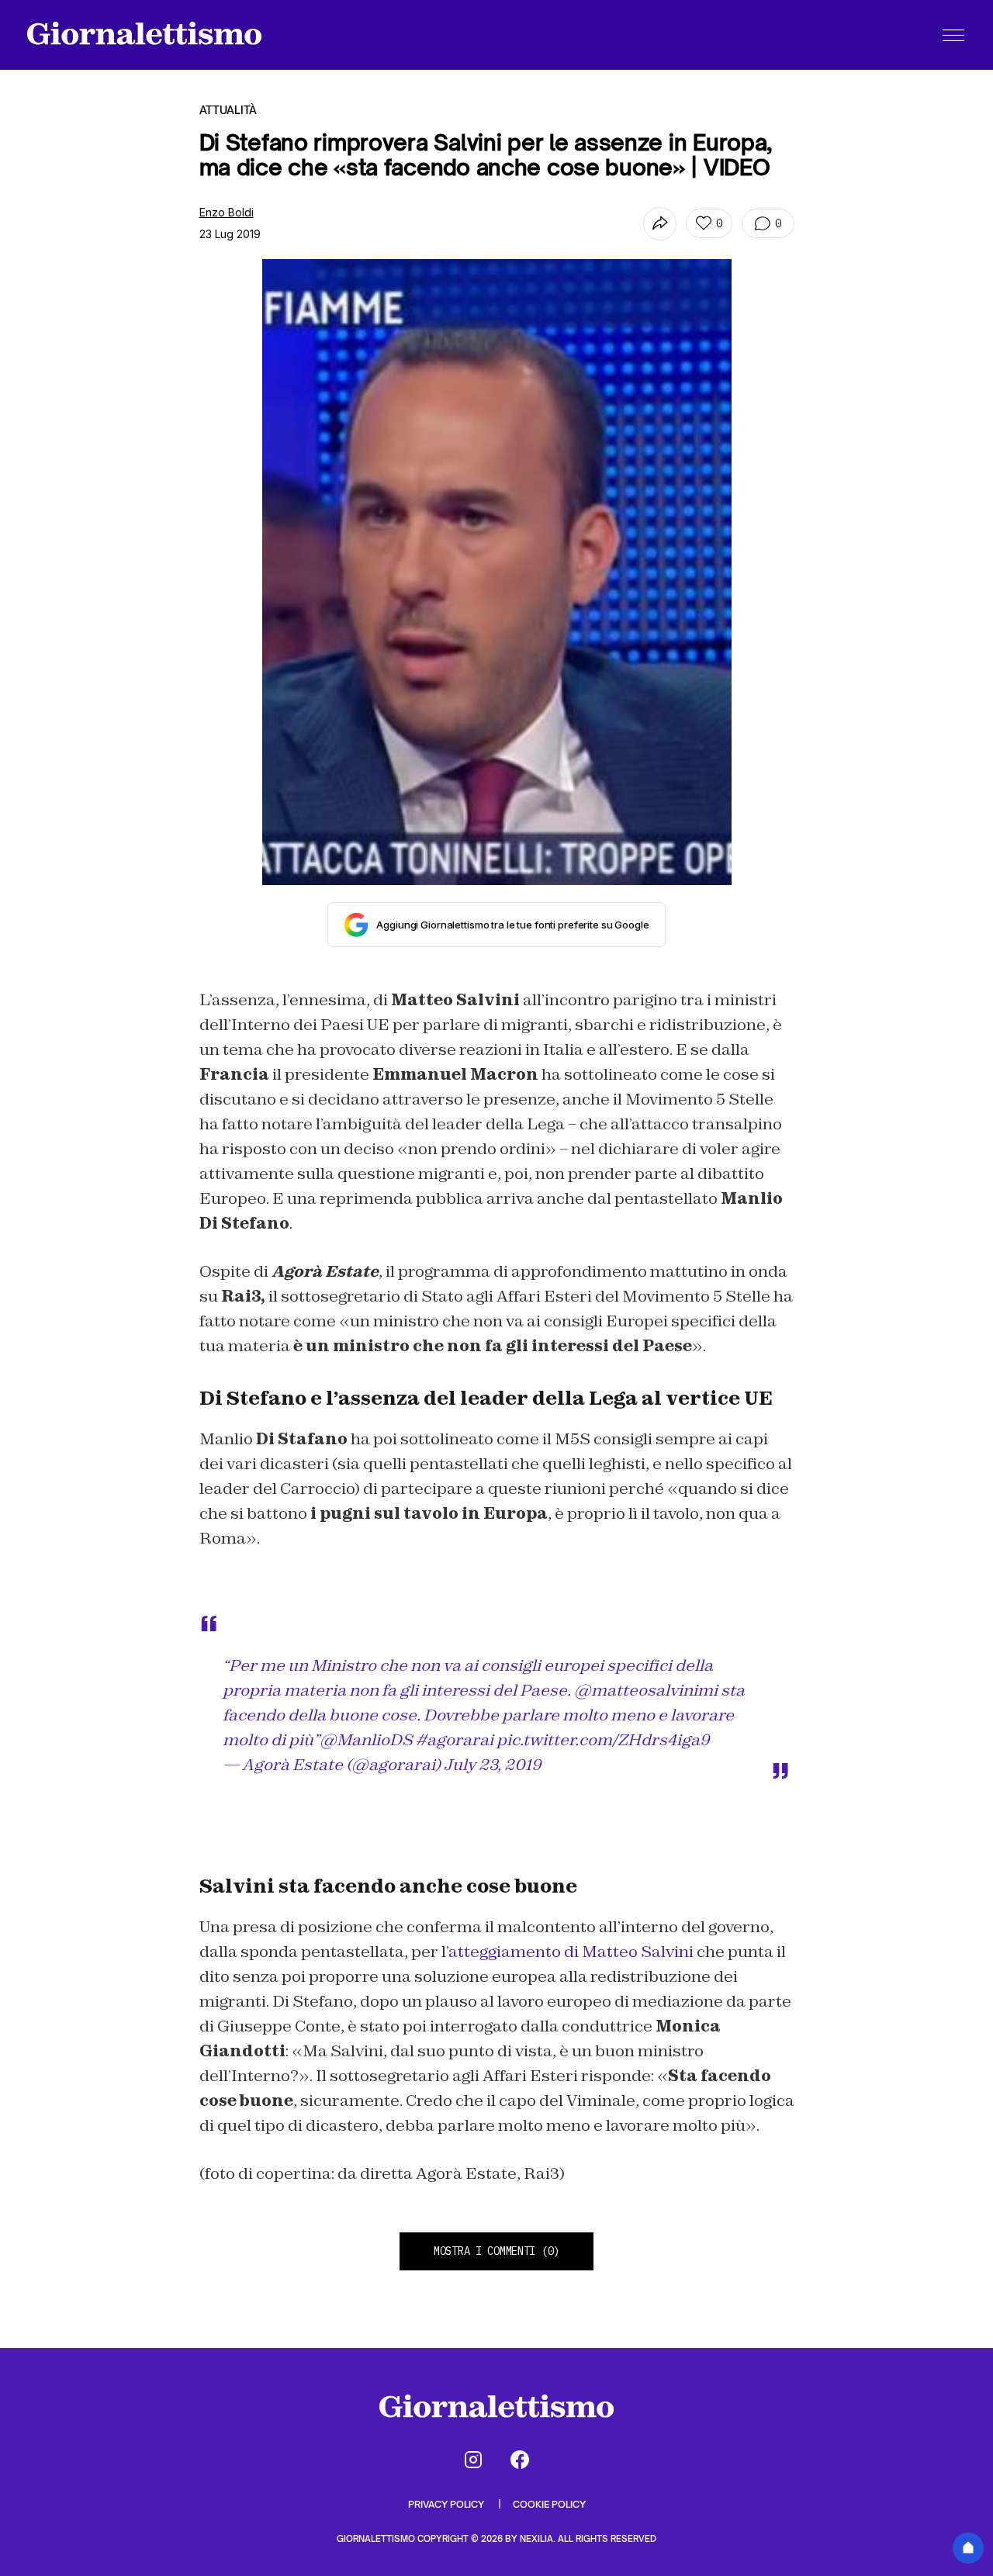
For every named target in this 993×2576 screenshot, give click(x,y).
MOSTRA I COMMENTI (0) (496, 2251)
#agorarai (455, 1740)
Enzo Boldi (227, 212)
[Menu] (953, 35)
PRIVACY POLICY (447, 2504)
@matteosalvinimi (646, 1690)
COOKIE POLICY (549, 2504)
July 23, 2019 (493, 1765)
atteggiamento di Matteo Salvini (571, 1952)
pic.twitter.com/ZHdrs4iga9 (603, 1740)
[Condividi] (660, 224)
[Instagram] (473, 2460)
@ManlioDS (366, 1740)
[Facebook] (520, 2460)
